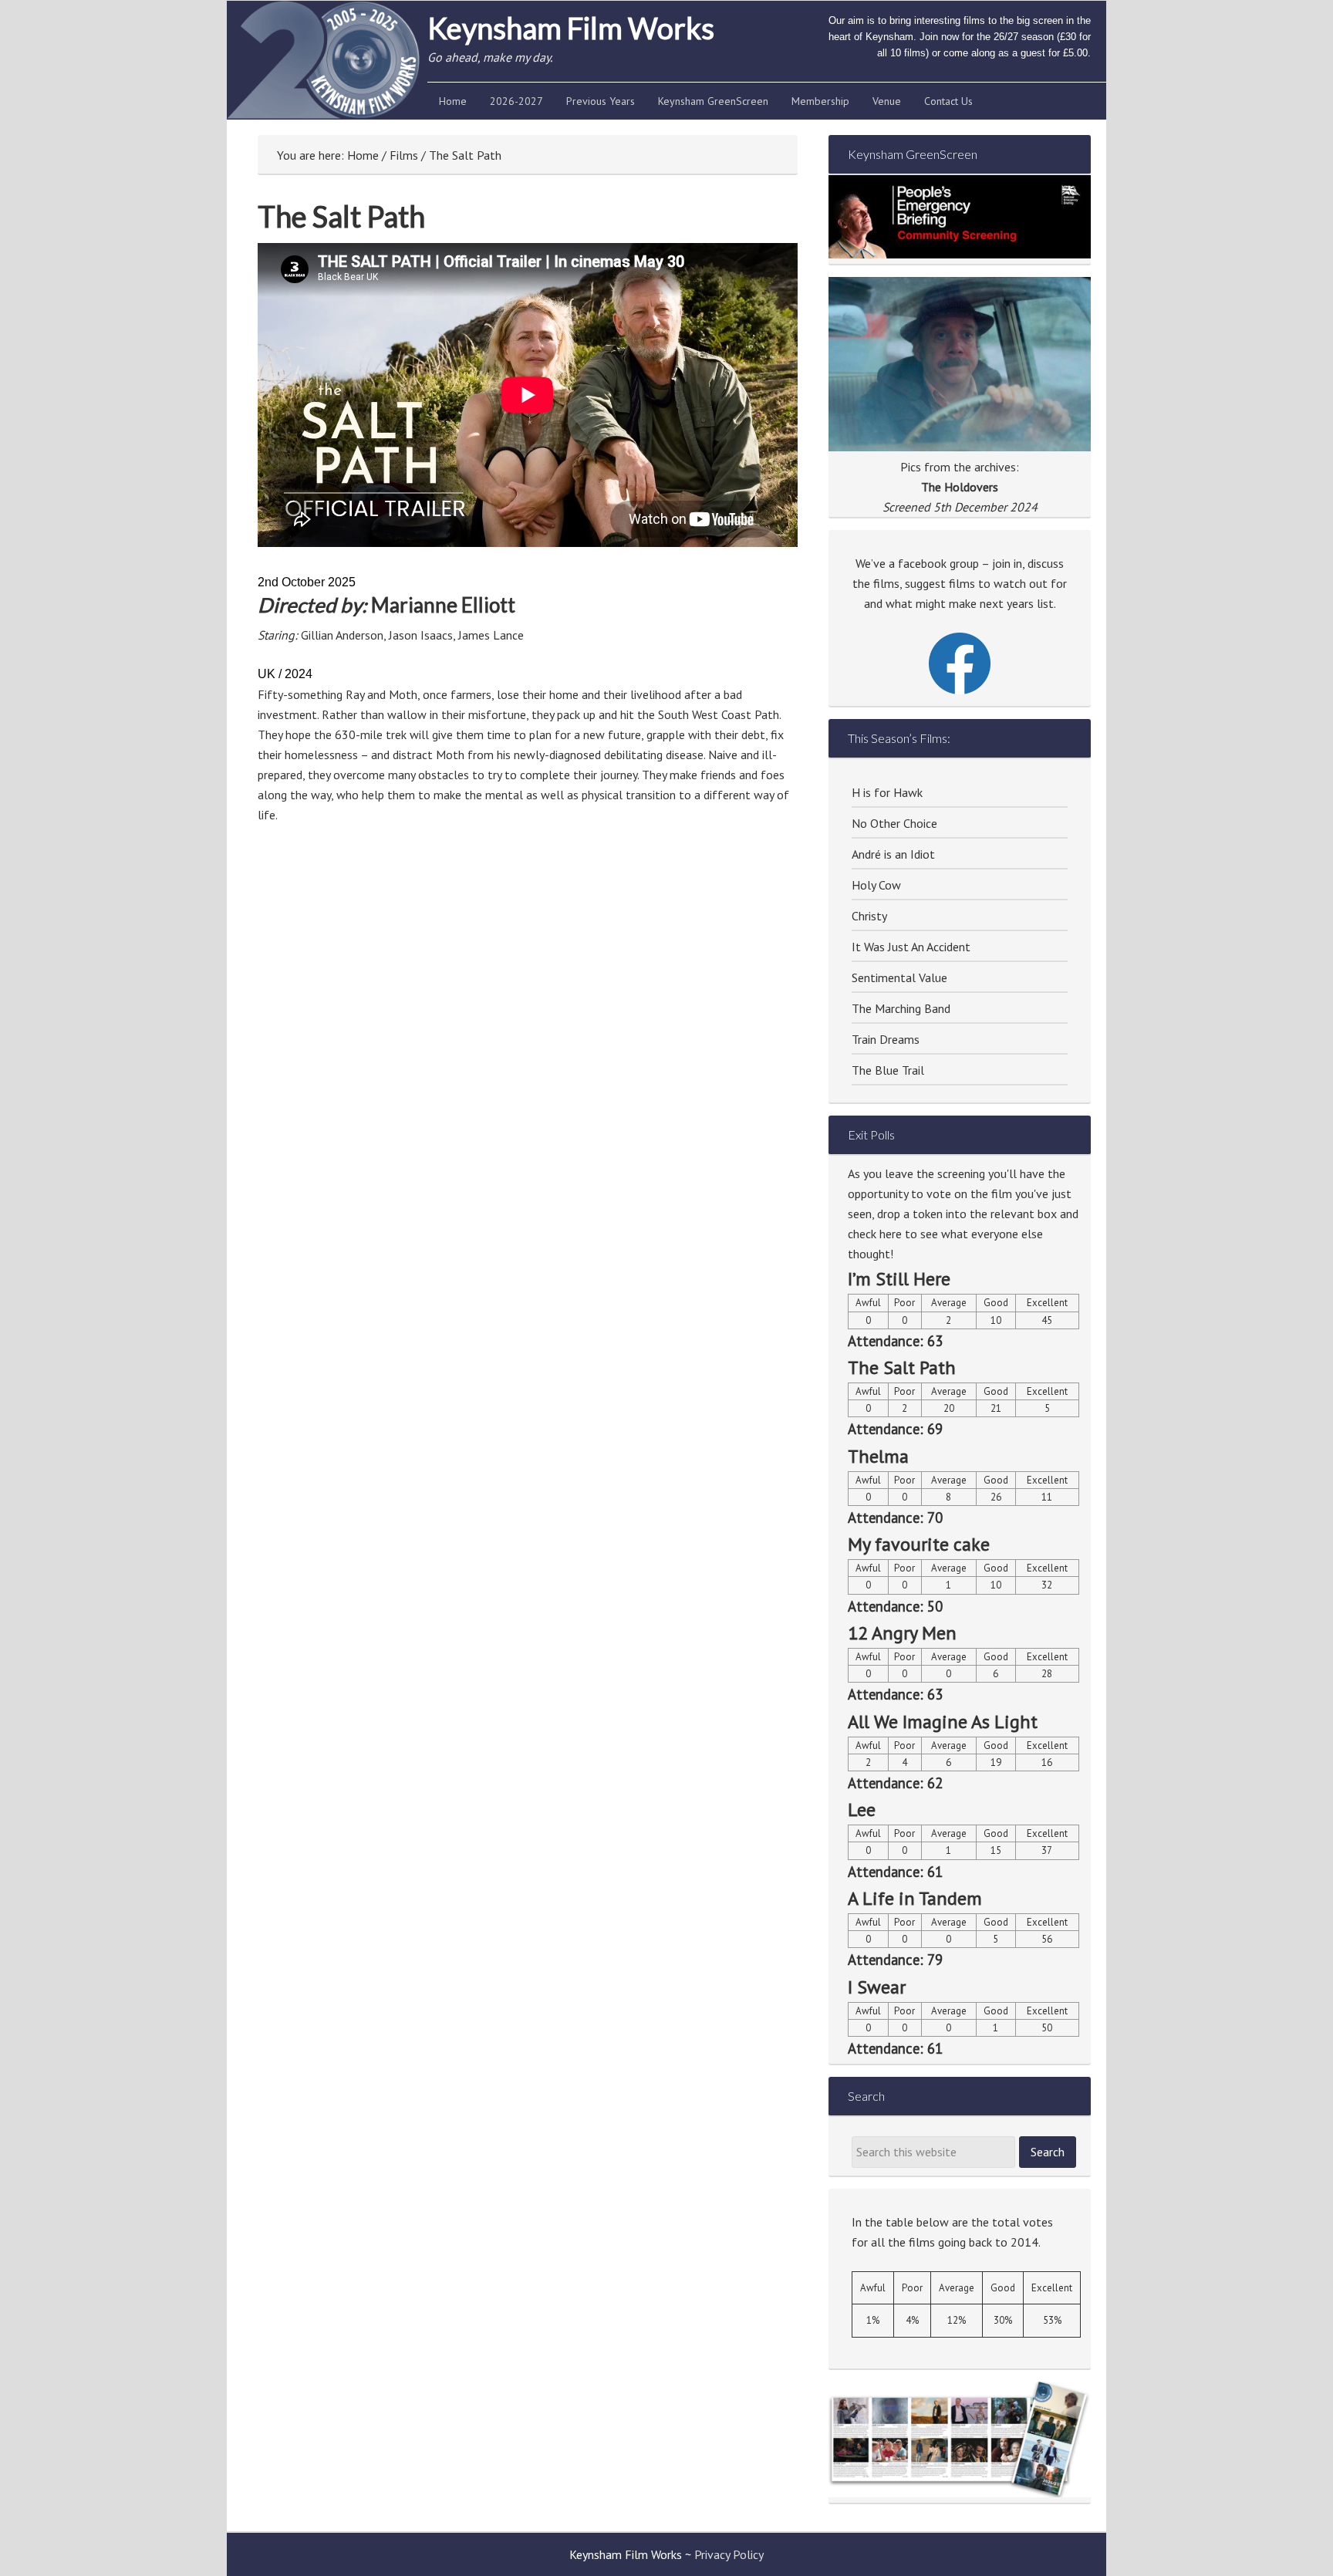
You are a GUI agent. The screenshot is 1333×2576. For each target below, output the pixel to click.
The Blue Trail (888, 1070)
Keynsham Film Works (571, 28)
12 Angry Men (902, 1633)
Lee (862, 1810)
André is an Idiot (893, 854)
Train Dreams (886, 1039)
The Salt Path (902, 1367)
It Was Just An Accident (911, 947)
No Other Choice (894, 823)
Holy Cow (876, 885)
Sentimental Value (899, 977)
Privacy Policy (729, 2554)
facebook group (938, 563)
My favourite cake (919, 1544)
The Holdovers (960, 487)
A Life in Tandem (915, 1898)
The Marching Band (901, 1008)
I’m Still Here (899, 1279)
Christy (869, 916)
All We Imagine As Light (943, 1722)
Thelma (878, 1456)
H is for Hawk (887, 792)
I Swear (877, 1987)
